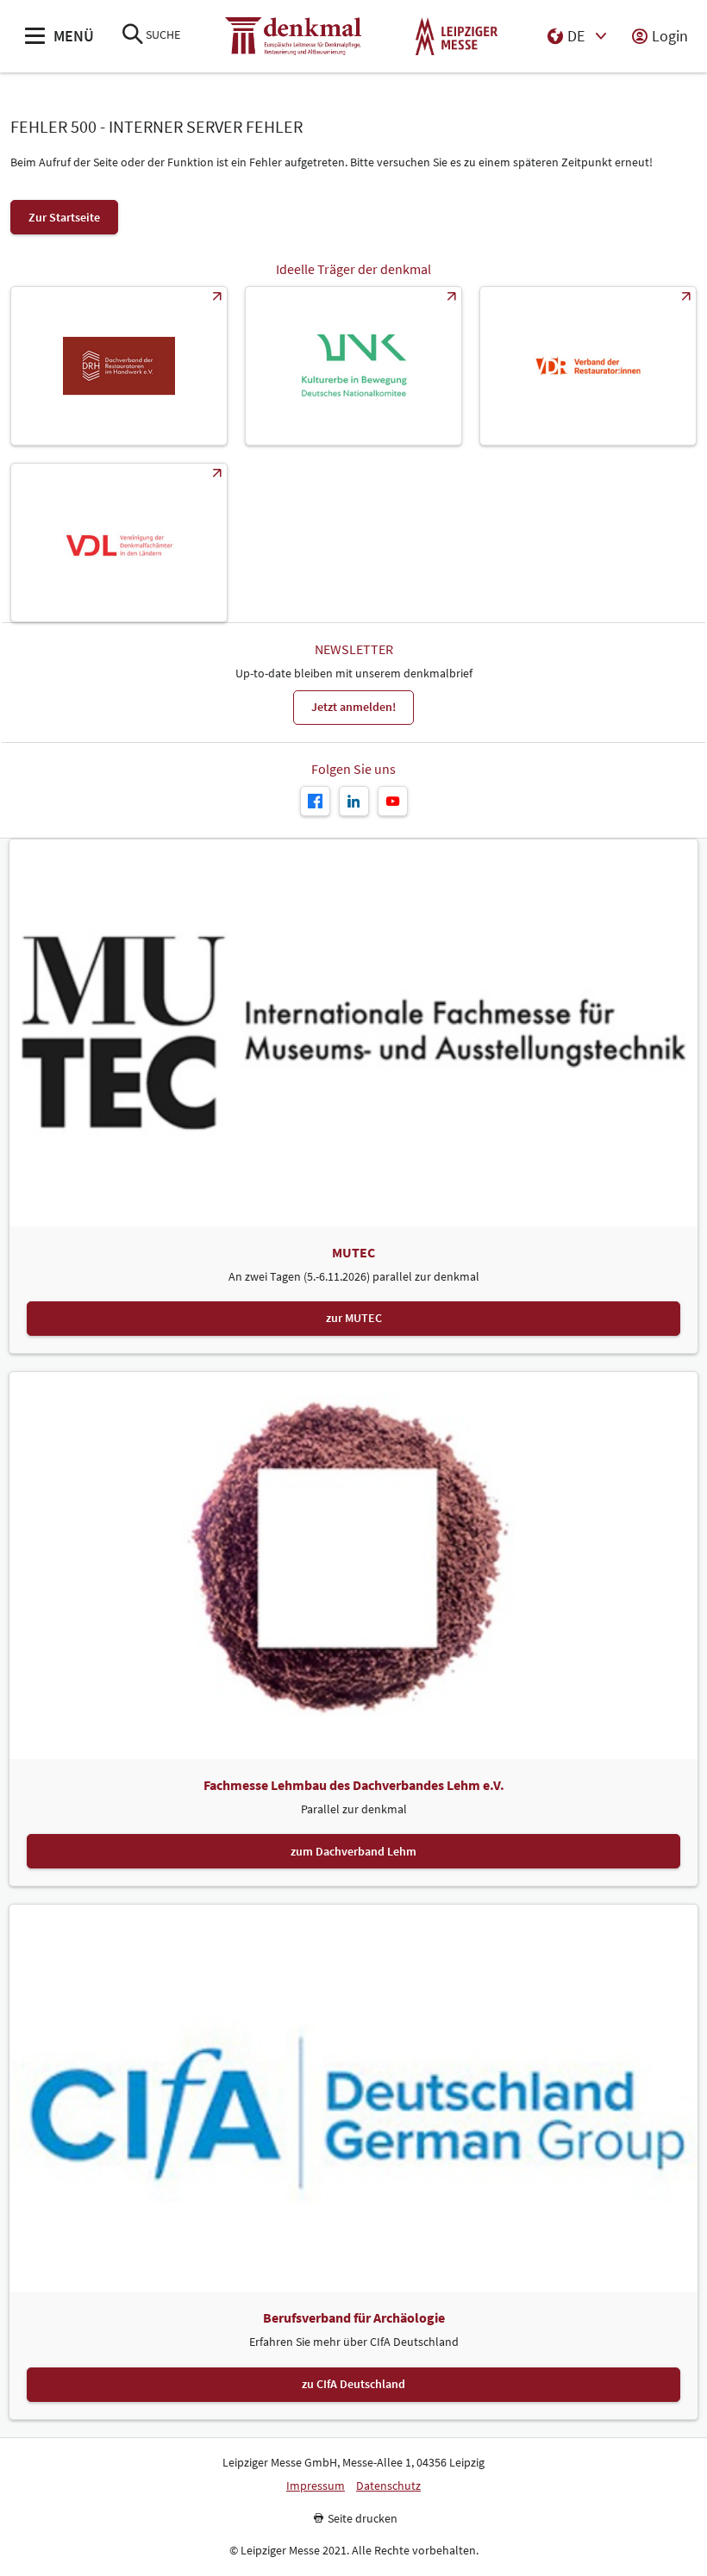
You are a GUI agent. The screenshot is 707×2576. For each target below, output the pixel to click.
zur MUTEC (354, 1318)
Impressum (316, 2486)
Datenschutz (388, 2486)
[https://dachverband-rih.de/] (119, 366)
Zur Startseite (64, 217)
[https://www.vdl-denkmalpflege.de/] (119, 543)
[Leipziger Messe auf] (354, 801)
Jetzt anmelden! (353, 707)
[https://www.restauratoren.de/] (588, 366)
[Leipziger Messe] (457, 37)
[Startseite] (293, 37)
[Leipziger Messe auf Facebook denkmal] (315, 801)
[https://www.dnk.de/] (353, 366)
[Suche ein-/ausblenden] (133, 36)
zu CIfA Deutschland (353, 2384)
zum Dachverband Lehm (353, 1851)
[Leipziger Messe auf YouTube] (393, 801)
